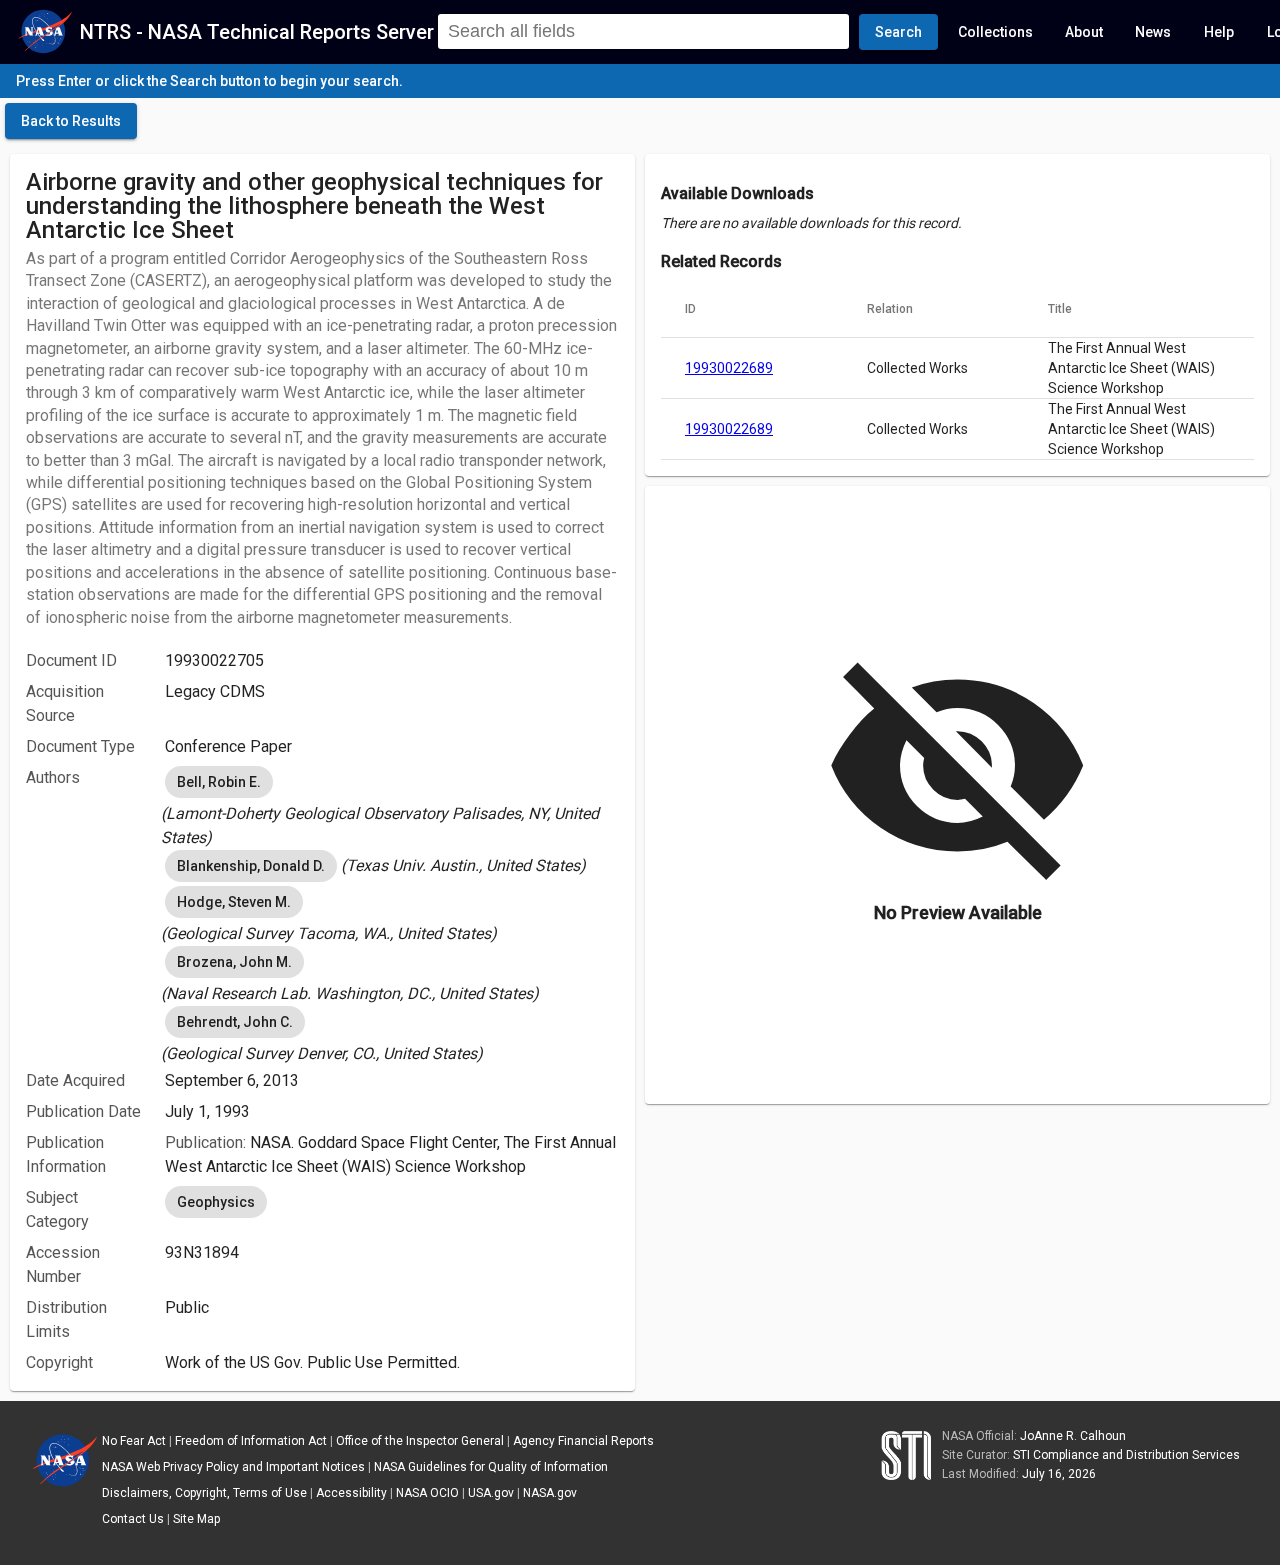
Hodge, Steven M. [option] (234, 902)
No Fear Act (134, 1441)
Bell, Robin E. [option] (219, 782)
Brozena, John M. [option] (234, 962)
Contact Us (133, 1519)
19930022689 (729, 368)
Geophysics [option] (216, 1202)
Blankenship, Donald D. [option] (251, 866)
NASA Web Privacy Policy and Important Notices (233, 1467)
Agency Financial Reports (583, 1441)
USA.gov (491, 1493)
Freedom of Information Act (251, 1441)
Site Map (196, 1519)
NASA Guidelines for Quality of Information (491, 1467)
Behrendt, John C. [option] (235, 1022)
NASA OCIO (427, 1493)
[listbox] (392, 806)
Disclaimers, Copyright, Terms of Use (204, 1493)
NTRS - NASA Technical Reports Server (257, 32)
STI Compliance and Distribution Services (1126, 1455)
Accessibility (351, 1493)
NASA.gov (550, 1493)
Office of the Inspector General (420, 1441)
